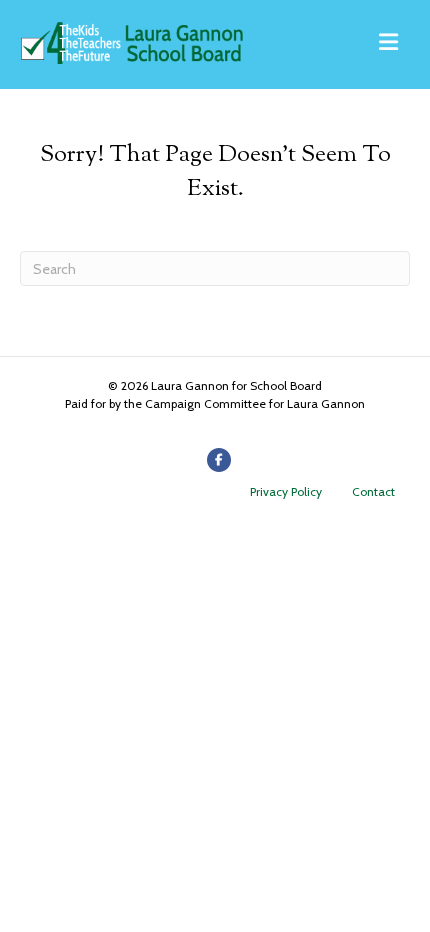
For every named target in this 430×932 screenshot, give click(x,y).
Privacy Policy (286, 491)
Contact (373, 491)
